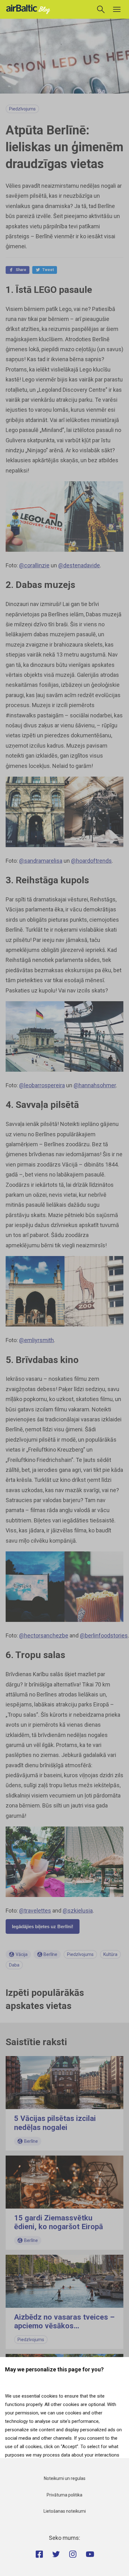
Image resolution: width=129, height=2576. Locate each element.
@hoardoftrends (91, 861)
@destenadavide (79, 565)
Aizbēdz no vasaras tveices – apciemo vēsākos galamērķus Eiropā (64, 2326)
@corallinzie (34, 565)
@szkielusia (78, 1911)
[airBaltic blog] (30, 9)
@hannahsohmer (95, 1085)
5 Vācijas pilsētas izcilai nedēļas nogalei (55, 2123)
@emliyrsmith (36, 1340)
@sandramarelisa (41, 861)
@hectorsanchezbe (44, 1635)
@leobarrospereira (42, 1085)
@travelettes (35, 1911)
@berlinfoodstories (104, 1635)
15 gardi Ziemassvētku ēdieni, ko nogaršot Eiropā (59, 2222)
